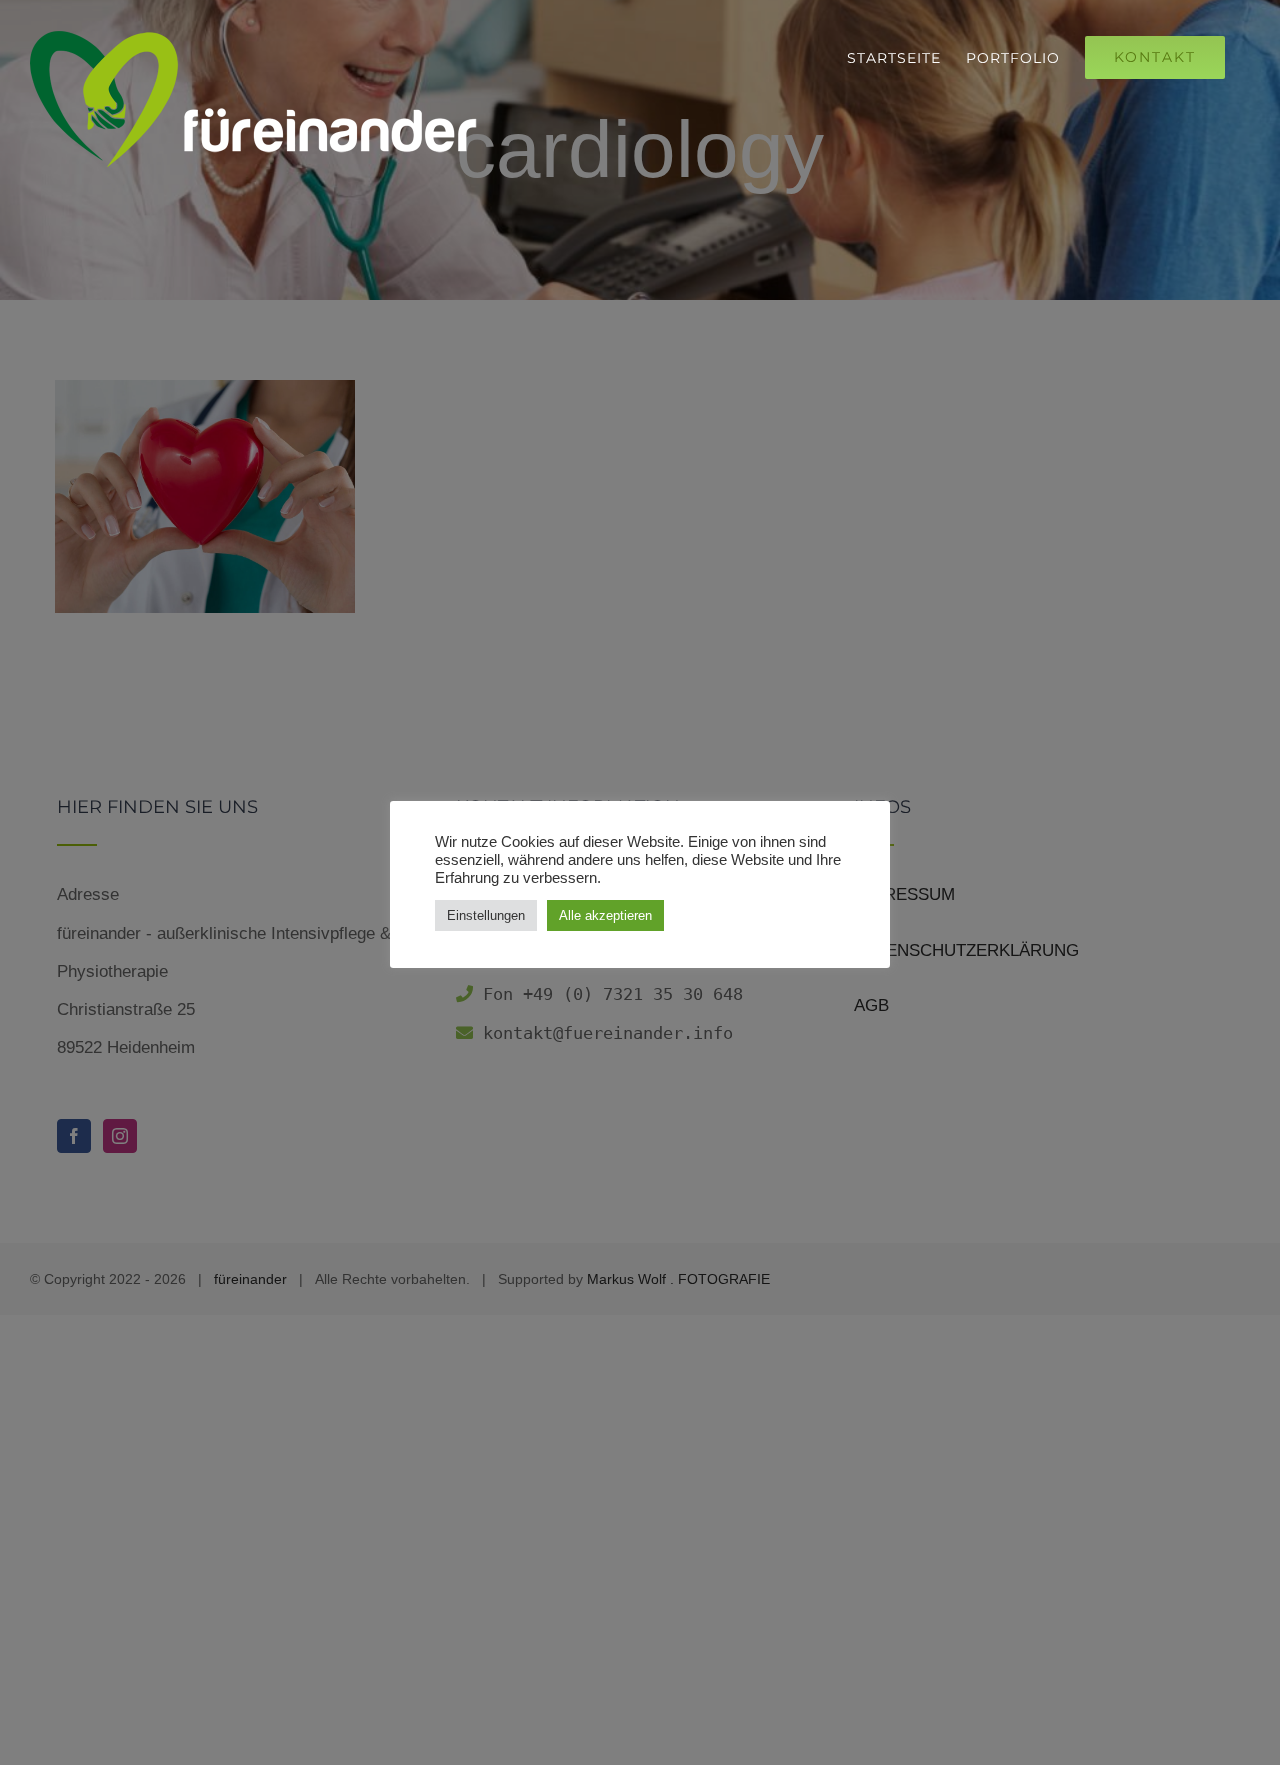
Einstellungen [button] (486, 915)
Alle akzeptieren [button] (605, 915)
